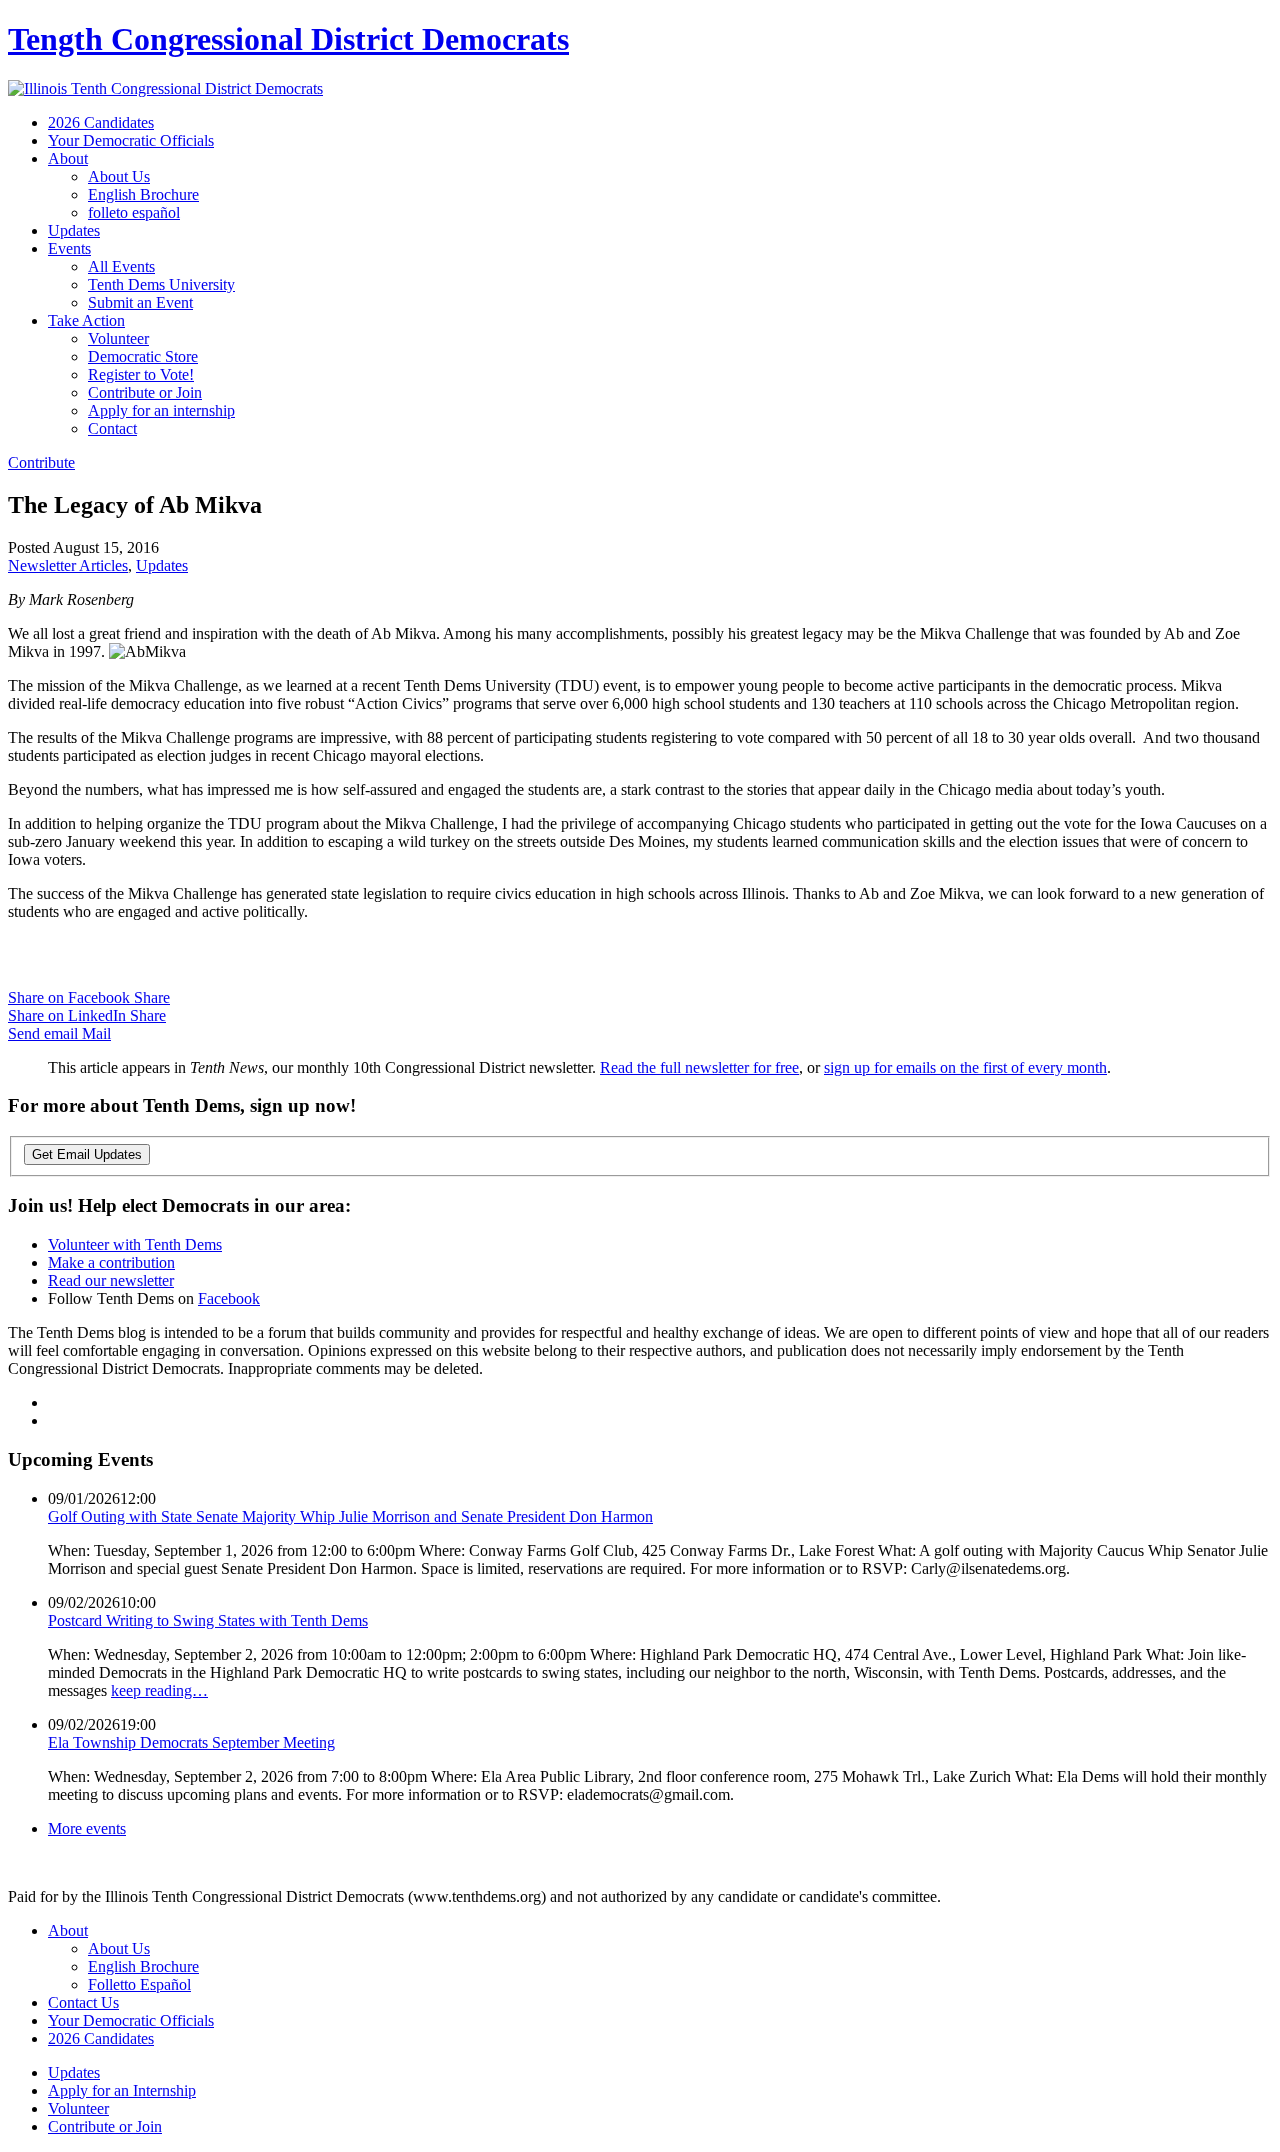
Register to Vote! (141, 374)
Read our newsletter (111, 1280)
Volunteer (118, 338)
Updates (74, 230)
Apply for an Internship (122, 2090)
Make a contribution (111, 1262)
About (68, 158)
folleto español (134, 212)
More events (87, 1828)
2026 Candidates (101, 122)
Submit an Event (140, 302)
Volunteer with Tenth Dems (135, 1244)
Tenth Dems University (161, 284)
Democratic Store (143, 356)
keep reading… (159, 1690)
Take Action (86, 320)
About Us (119, 176)
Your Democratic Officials (131, 140)
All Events (121, 266)
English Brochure (143, 194)
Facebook (229, 1298)
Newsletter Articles (68, 565)
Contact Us (83, 2002)
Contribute (41, 462)
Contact (112, 428)
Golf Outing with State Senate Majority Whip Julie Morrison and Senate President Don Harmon (350, 1516)
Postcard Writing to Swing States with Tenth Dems (208, 1620)
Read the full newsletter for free (699, 1067)
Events (69, 248)
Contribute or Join (145, 392)
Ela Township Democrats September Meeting (191, 1742)
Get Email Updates (87, 1154)
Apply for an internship (161, 410)
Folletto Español (139, 1984)
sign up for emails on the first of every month (965, 1067)
